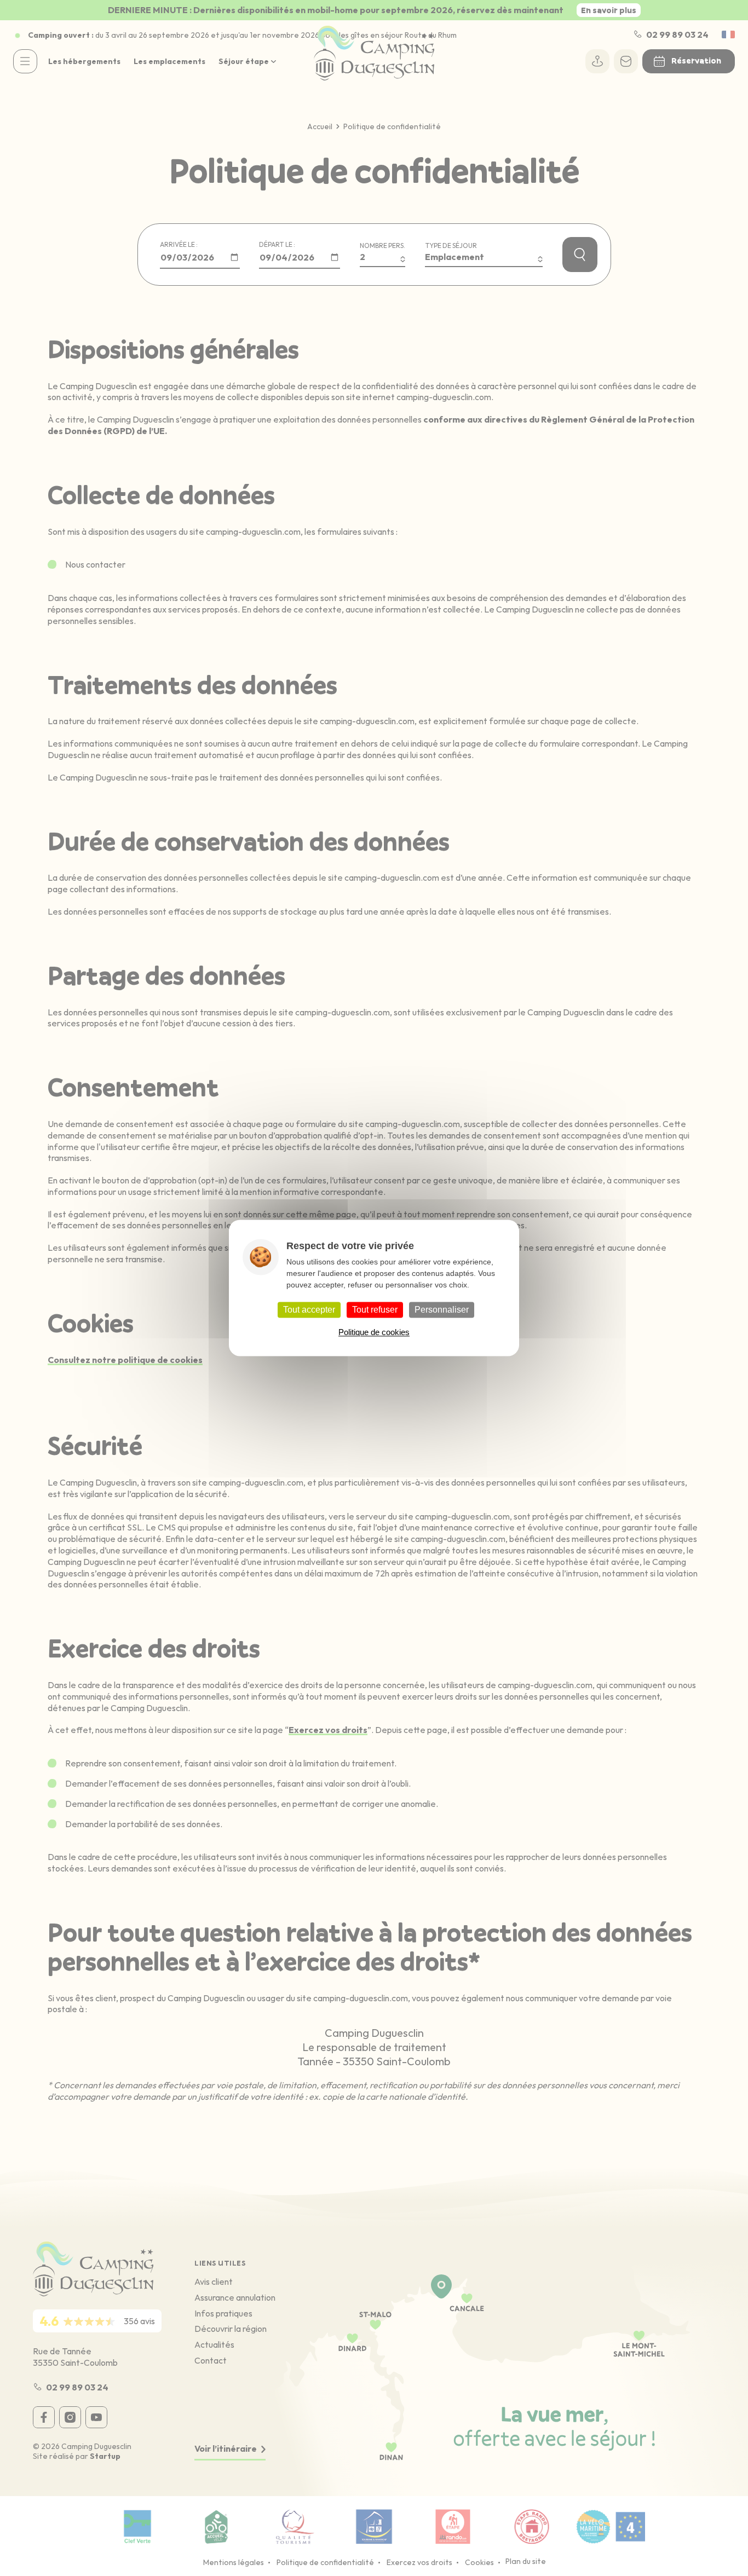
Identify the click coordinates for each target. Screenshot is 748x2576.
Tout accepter (309, 1310)
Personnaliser (442, 1310)
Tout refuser (375, 1310)
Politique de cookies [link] (374, 1333)
